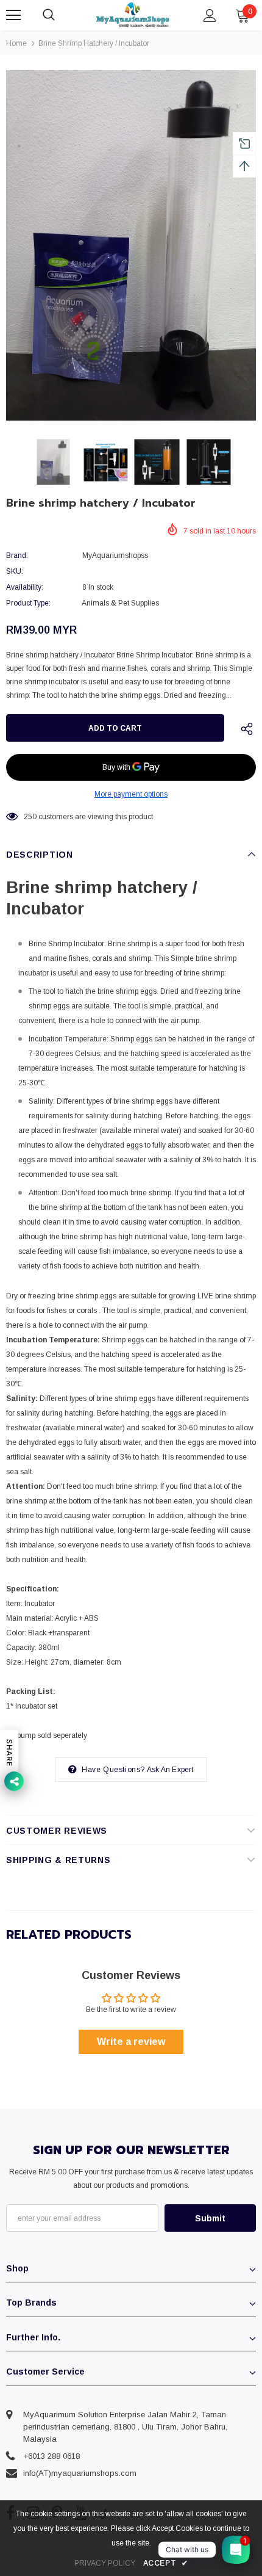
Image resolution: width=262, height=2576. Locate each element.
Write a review (131, 2042)
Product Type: (28, 603)
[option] (131, 245)
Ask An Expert (170, 1770)
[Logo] (133, 15)
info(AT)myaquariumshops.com (80, 2473)
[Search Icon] (61, 15)
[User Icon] (210, 16)
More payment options (131, 794)
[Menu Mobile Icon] (13, 15)
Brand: (17, 555)
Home (16, 43)
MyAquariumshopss (115, 555)
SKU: (15, 571)
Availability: (25, 587)
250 (30, 817)
